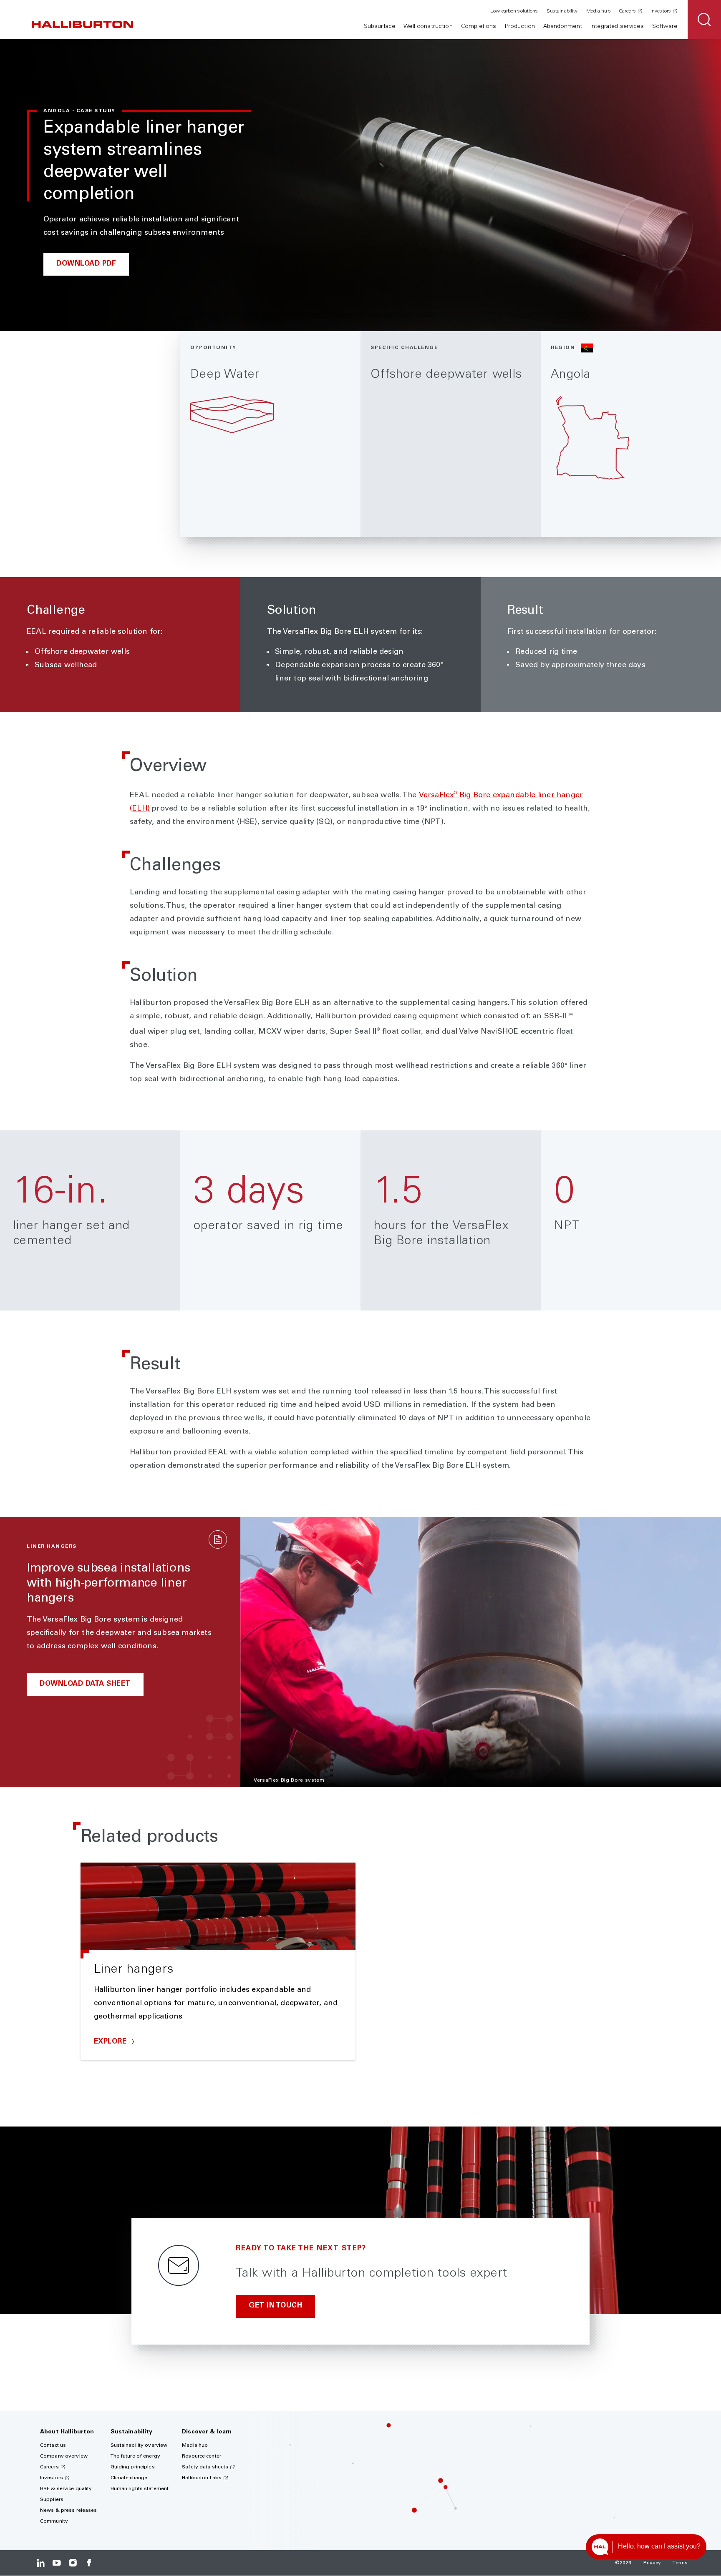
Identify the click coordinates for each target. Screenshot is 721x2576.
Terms (680, 2563)
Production (520, 27)
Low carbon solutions (514, 11)
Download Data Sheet (85, 1684)
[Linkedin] (41, 2563)
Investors (661, 11)
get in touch (275, 2306)
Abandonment (563, 27)
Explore (111, 2042)
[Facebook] (89, 2563)
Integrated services (617, 27)
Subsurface (379, 27)
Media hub (598, 11)
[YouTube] (57, 2563)
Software (665, 27)
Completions (479, 27)
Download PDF (86, 264)
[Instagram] (73, 2563)
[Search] (704, 20)
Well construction (428, 27)
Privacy (652, 2563)
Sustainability (562, 11)
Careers (627, 11)
